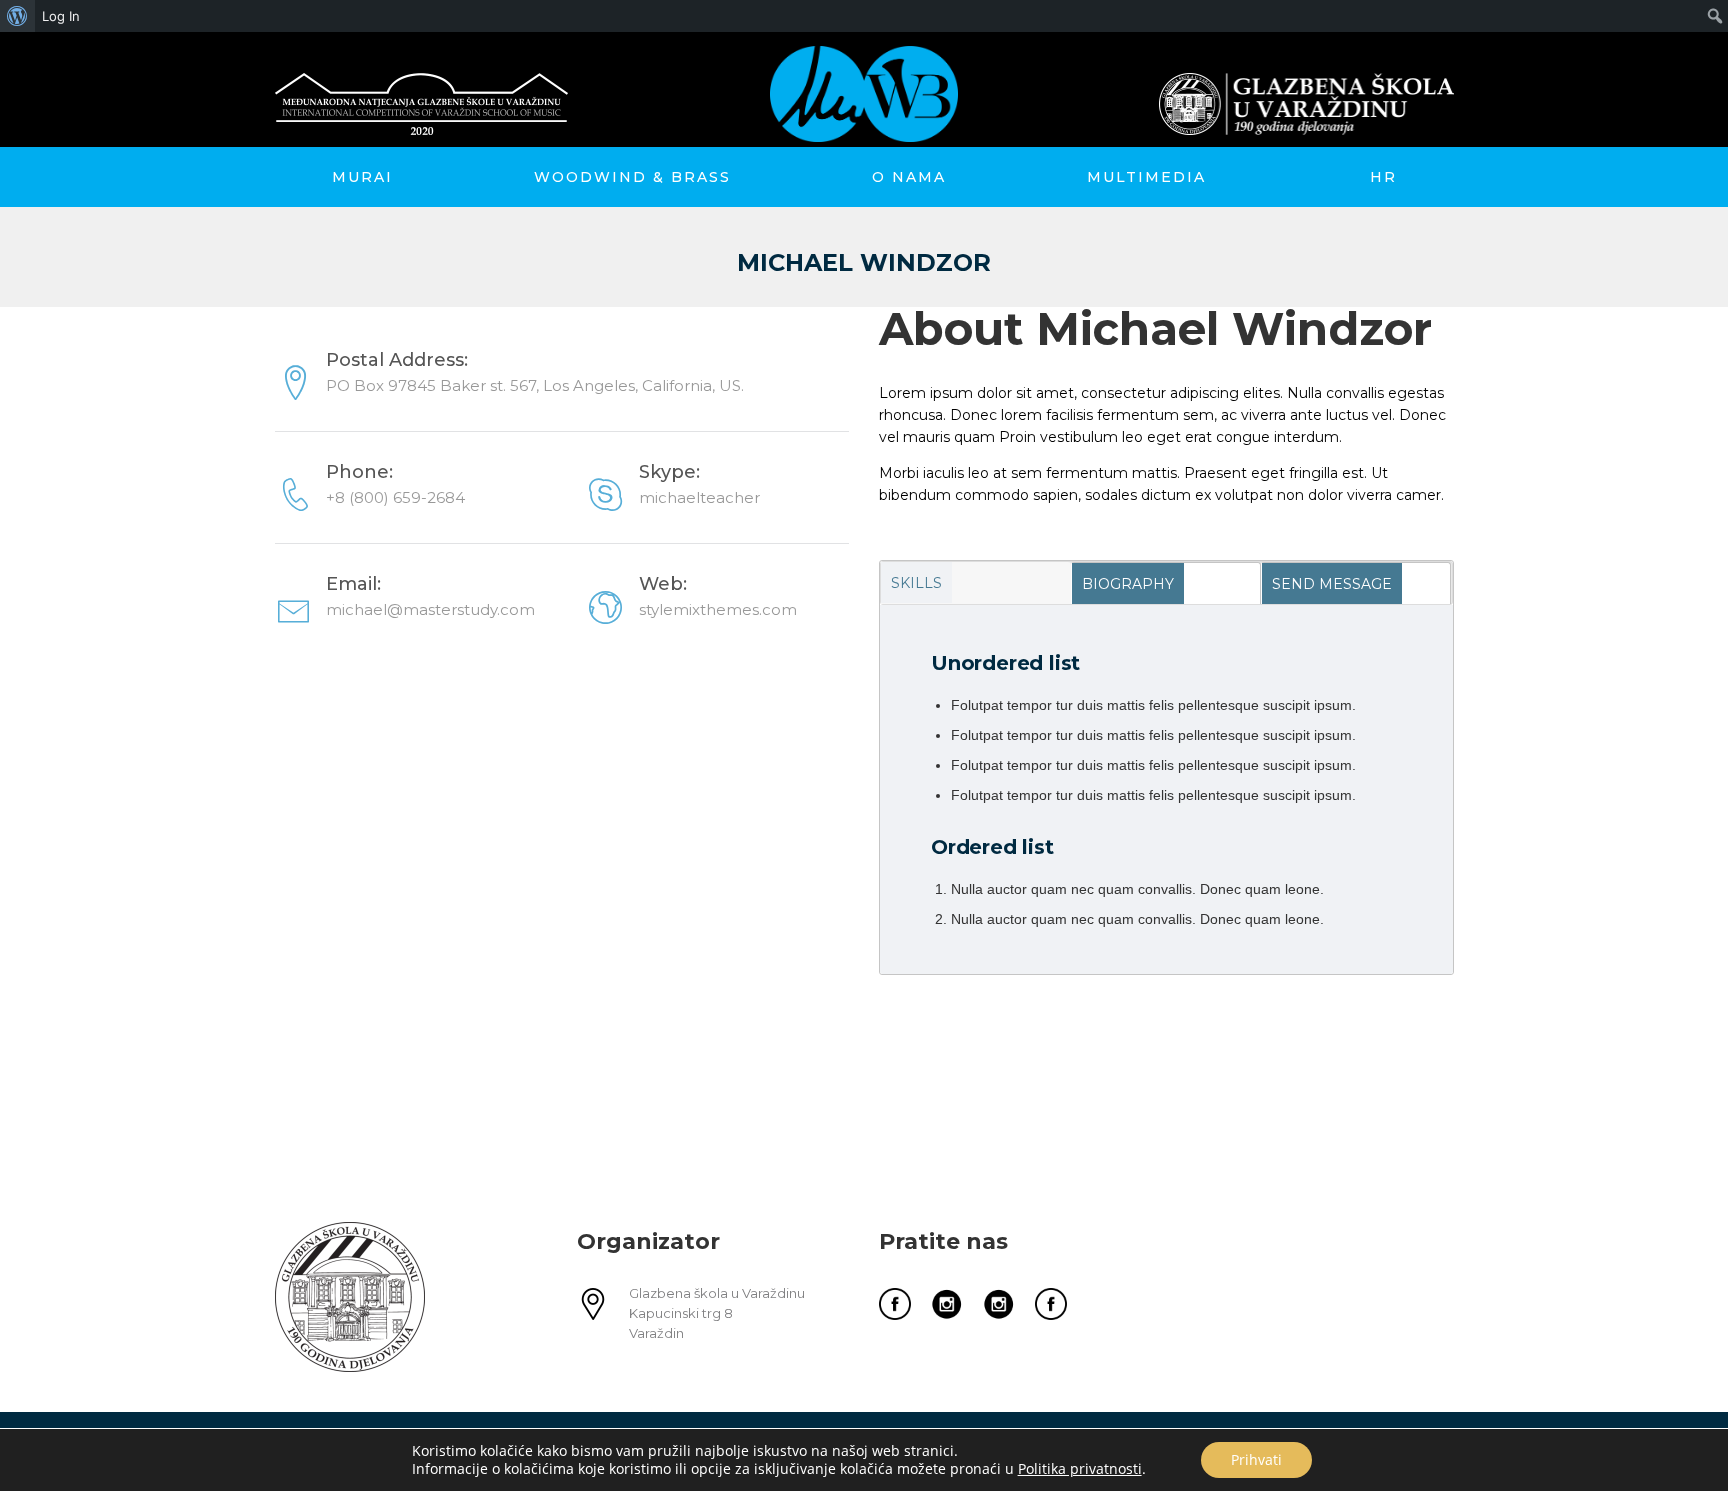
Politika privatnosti (1080, 1468)
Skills (916, 583)
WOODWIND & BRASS (632, 177)
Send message (1332, 584)
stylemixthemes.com (718, 609)
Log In (61, 16)
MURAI (362, 177)
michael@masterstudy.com (430, 609)
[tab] (976, 583)
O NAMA (909, 177)
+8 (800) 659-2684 (395, 497)
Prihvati (1256, 1459)
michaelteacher (699, 497)
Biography (1128, 584)
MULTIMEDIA (1146, 177)
